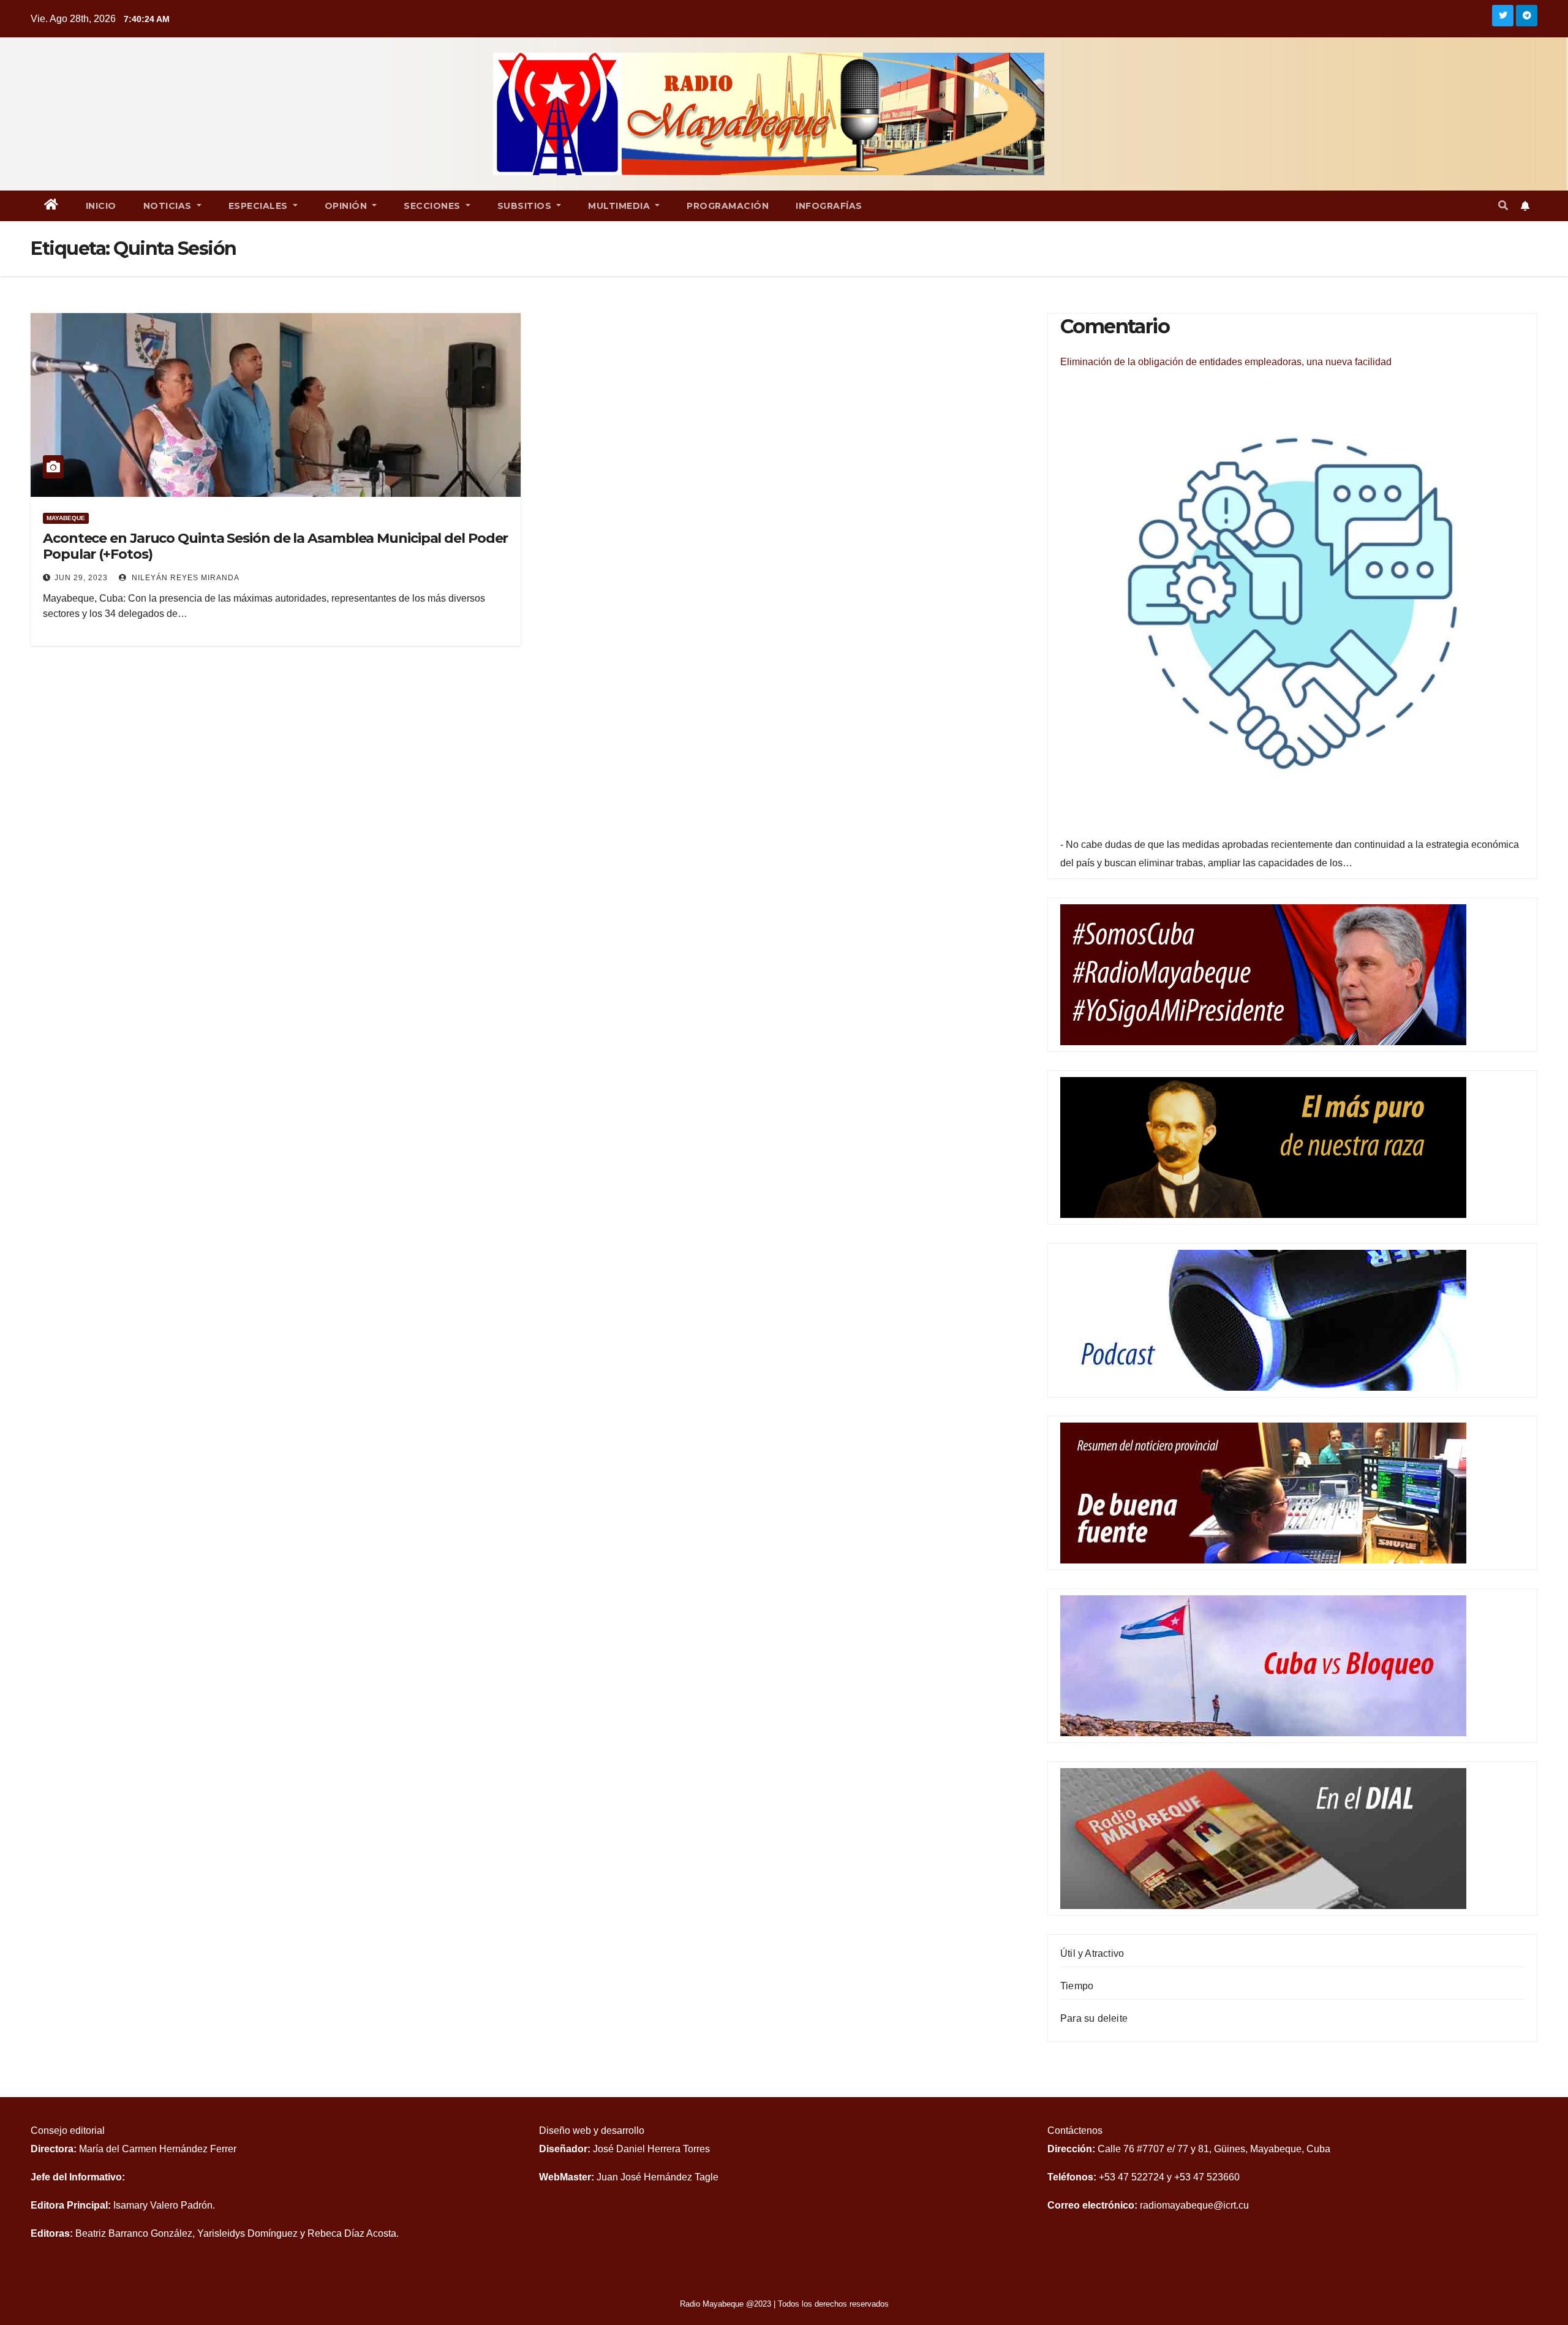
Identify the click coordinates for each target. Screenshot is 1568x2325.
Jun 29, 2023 (81, 578)
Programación (728, 206)
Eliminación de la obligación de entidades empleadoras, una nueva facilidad (1226, 362)
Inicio (101, 206)
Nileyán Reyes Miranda (184, 578)
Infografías (829, 206)
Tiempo (1077, 1986)
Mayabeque (66, 518)
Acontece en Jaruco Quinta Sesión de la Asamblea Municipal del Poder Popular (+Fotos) (275, 546)
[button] (1503, 206)
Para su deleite (1094, 2018)
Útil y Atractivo (1092, 1953)
